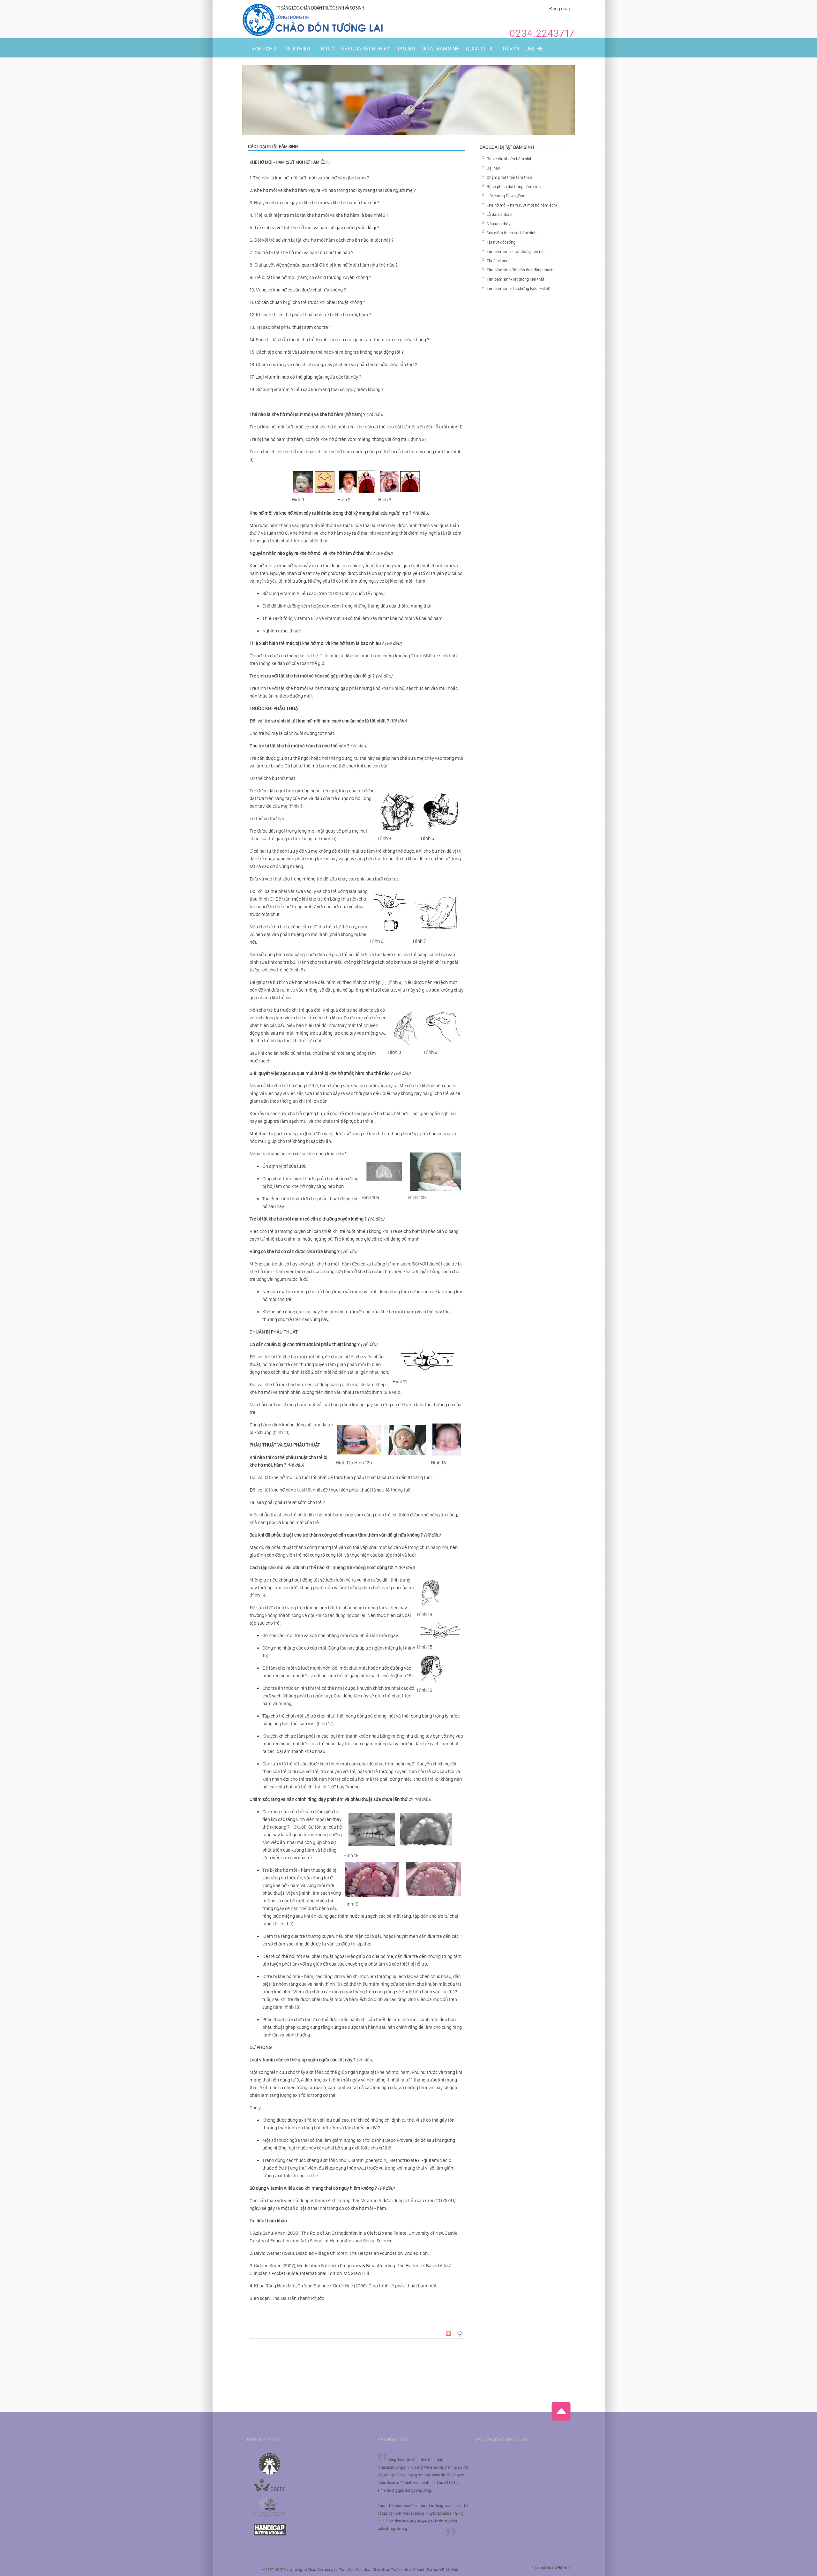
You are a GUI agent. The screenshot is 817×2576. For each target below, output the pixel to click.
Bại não (493, 168)
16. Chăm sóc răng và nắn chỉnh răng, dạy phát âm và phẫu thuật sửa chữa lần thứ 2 (334, 365)
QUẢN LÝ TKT (481, 49)
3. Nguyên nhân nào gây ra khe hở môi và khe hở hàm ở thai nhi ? (315, 203)
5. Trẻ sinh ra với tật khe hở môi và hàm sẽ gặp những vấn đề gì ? (315, 228)
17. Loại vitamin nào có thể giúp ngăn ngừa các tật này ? (305, 377)
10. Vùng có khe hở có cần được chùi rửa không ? (298, 290)
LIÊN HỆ (534, 49)
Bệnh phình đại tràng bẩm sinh (514, 187)
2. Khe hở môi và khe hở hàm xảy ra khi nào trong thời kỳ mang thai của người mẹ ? (333, 190)
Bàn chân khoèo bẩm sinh (510, 159)
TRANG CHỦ (262, 49)
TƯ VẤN (510, 49)
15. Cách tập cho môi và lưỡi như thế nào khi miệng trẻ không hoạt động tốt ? (327, 352)
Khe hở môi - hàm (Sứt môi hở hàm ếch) (522, 205)
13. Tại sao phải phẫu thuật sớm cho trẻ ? (290, 327)
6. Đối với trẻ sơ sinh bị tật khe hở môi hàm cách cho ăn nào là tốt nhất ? (322, 240)
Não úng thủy (498, 224)
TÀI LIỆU (406, 49)
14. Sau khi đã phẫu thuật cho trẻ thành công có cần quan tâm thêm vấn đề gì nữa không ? (339, 340)
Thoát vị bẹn (498, 261)
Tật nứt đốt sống (501, 242)
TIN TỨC (326, 49)
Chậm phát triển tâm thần (509, 177)
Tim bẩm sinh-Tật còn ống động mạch (520, 270)
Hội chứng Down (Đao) (507, 196)
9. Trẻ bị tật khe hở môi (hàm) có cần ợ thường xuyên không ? (310, 277)
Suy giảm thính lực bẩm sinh (512, 233)
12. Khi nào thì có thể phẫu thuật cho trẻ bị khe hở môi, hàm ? (311, 315)
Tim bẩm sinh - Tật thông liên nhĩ (516, 251)
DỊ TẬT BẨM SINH (441, 49)
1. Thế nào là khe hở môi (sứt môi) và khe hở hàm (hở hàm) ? (309, 178)
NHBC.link (562, 2568)
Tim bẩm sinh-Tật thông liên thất (515, 279)
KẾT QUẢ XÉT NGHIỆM (366, 49)
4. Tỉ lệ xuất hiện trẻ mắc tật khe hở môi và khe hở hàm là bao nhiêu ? (319, 215)
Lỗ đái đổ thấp (499, 214)
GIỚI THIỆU (298, 49)
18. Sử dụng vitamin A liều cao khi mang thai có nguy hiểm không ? (317, 389)
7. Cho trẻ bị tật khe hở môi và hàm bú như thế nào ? (301, 253)
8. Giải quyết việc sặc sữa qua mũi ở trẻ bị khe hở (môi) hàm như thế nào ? (324, 265)
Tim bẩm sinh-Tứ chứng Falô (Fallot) (519, 288)
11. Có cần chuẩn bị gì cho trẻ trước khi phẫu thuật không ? (307, 302)
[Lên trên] (561, 2420)
